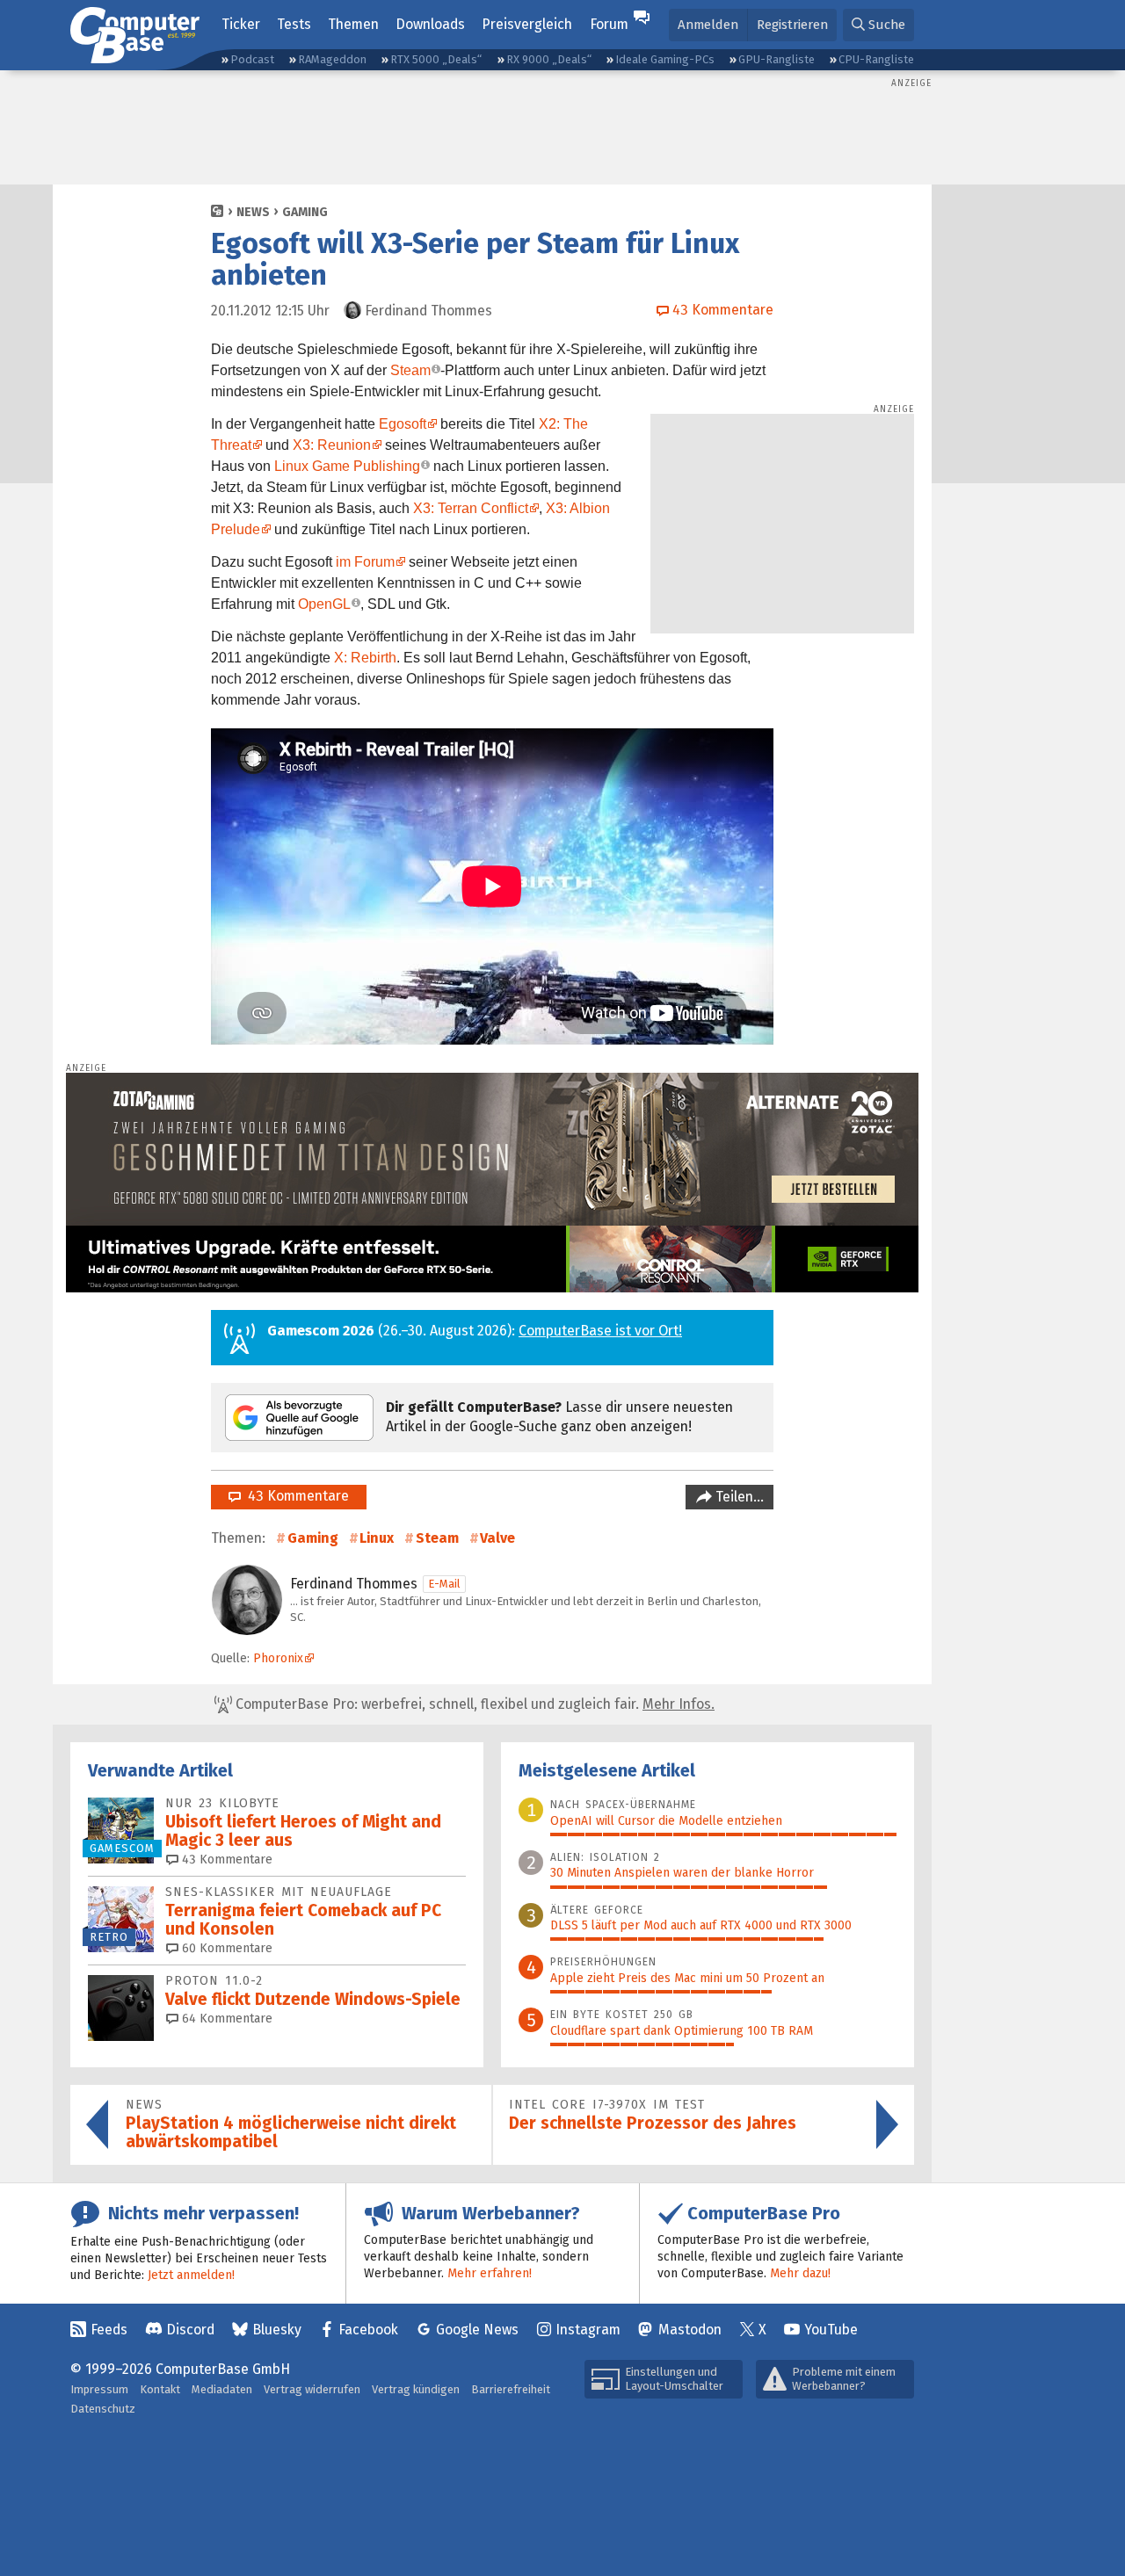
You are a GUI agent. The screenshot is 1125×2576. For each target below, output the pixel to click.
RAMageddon (332, 59)
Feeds (109, 2330)
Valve (497, 1538)
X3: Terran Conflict (471, 508)
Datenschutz (103, 2409)
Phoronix (278, 1658)
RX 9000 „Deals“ (549, 59)
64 (225, 2019)
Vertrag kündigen (416, 2389)
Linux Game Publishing (347, 466)
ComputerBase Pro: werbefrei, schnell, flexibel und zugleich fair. (473, 1704)
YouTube (831, 2330)
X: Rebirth (365, 658)
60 (225, 1948)
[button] (878, 25)
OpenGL (324, 604)
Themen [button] (353, 24)
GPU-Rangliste (777, 59)
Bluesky (277, 2330)
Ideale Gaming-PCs (665, 59)
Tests (294, 24)
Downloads (430, 24)
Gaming (305, 212)
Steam (410, 370)
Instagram (588, 2330)
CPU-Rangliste (876, 59)
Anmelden (708, 25)
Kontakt (160, 2389)
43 (225, 1860)
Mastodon (690, 2330)
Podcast (252, 59)
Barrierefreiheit (511, 2389)
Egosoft (403, 424)
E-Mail (444, 1584)
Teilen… (738, 1497)
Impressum (99, 2389)
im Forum (365, 562)
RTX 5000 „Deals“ (436, 59)
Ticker (241, 24)
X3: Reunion (332, 445)
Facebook (368, 2330)
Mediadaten (222, 2389)
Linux (377, 1538)
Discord (190, 2330)
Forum (609, 24)
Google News (477, 2330)
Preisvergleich (527, 24)
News (253, 212)
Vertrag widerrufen (312, 2389)
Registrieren (792, 25)
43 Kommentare (295, 1496)
